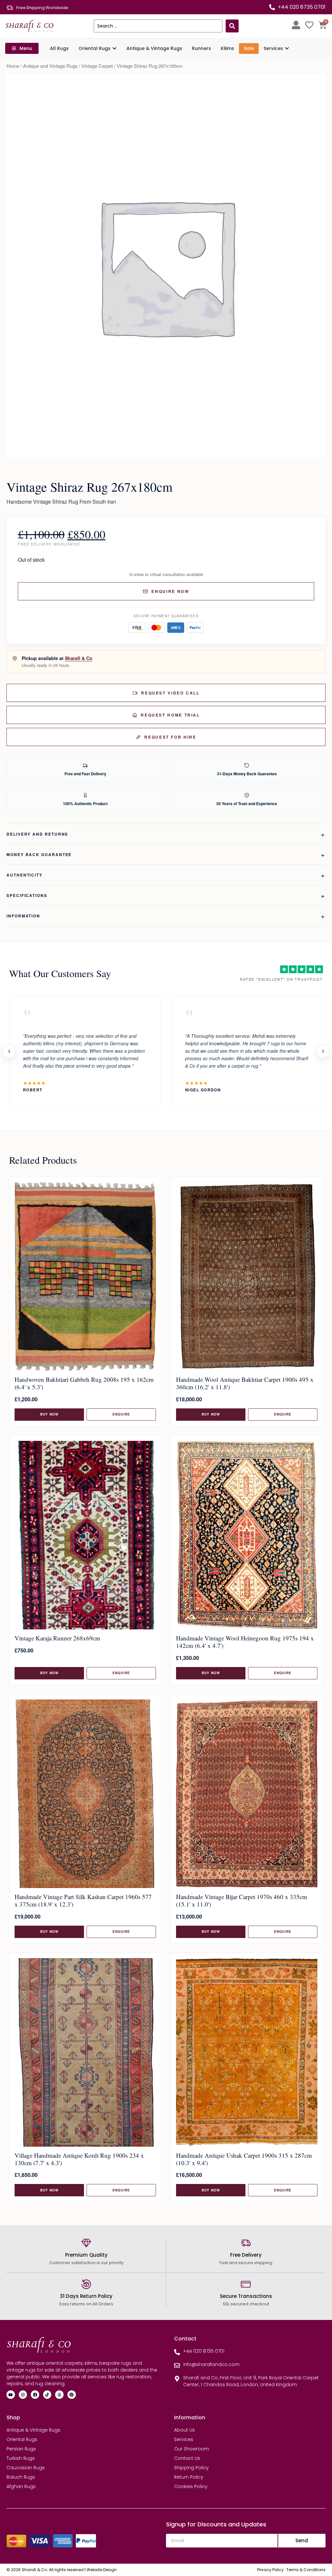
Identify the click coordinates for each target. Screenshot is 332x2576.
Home (13, 66)
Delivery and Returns (37, 834)
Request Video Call (170, 693)
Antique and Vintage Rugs (50, 66)
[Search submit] (232, 26)
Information (23, 916)
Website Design (102, 2570)
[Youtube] (11, 2395)
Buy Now (49, 1414)
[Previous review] (9, 1051)
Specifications (27, 895)
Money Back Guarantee (39, 854)
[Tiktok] (47, 2395)
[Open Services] (287, 49)
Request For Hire (170, 737)
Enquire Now (170, 591)
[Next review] (323, 1051)
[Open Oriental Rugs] (114, 49)
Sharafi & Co (79, 658)
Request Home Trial (170, 715)
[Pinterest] (72, 2395)
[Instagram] (23, 2395)
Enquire (121, 1414)
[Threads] (59, 2395)
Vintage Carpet (97, 66)
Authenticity (24, 875)
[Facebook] (35, 2395)
